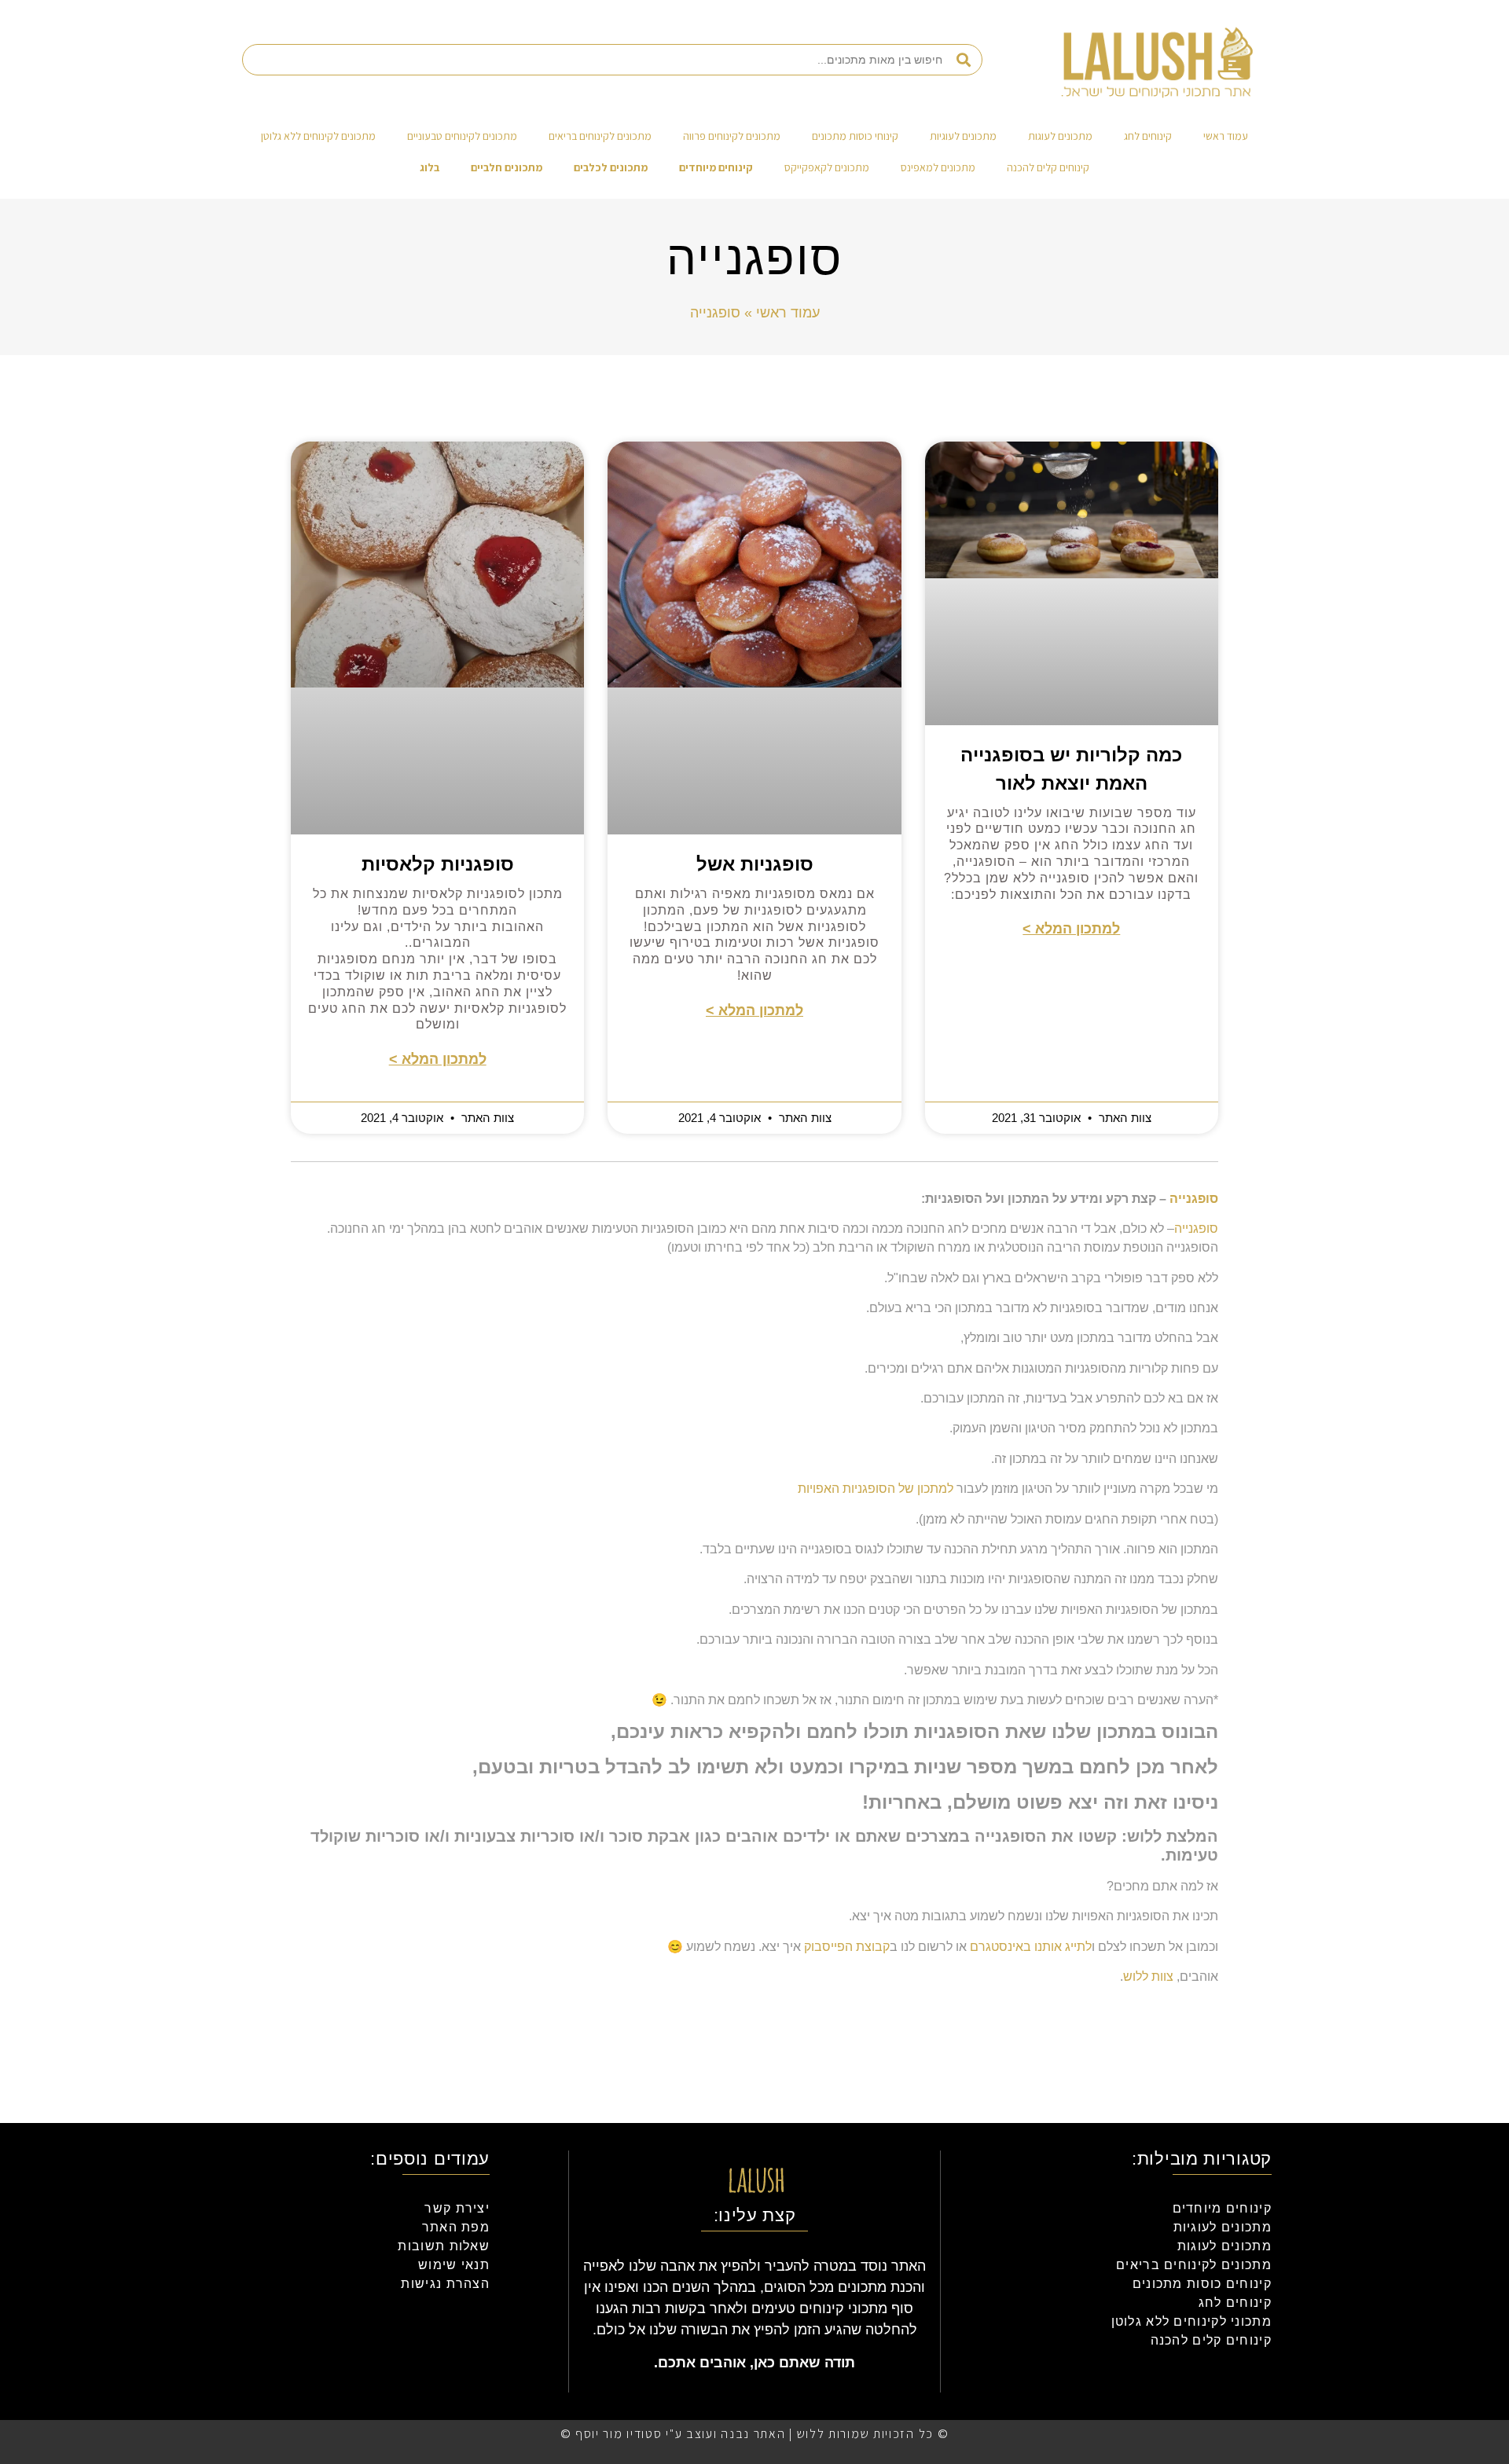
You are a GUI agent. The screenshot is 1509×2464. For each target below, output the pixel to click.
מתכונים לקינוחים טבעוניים (462, 136)
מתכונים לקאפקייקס (827, 167)
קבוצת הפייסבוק (847, 1947)
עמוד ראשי (1226, 136)
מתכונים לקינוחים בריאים (600, 136)
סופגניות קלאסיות (438, 864)
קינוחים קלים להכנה (1048, 167)
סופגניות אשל (755, 864)
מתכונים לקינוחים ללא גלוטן (318, 136)
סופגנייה (1194, 1199)
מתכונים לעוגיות (963, 136)
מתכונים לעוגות (1060, 136)
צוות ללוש (1148, 1976)
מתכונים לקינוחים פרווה (732, 136)
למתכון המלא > (1071, 929)
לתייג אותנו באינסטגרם (1031, 1947)
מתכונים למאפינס (938, 167)
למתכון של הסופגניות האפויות (876, 1489)
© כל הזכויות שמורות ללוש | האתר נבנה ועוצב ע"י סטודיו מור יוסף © (755, 2434)
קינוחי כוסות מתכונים (855, 136)
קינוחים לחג (1148, 136)
